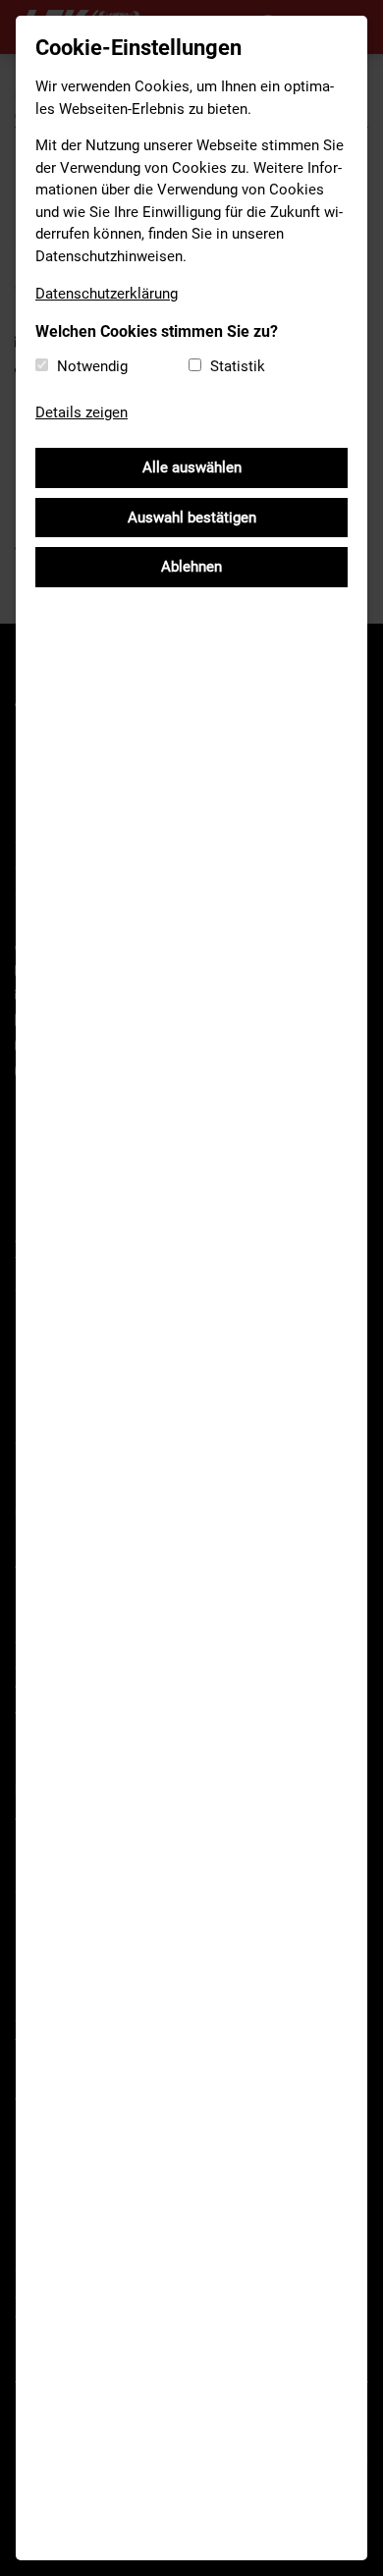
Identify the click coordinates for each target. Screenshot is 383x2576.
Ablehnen (191, 567)
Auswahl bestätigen (192, 518)
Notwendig (92, 366)
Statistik (238, 366)
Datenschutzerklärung (107, 294)
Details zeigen (82, 412)
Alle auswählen (192, 467)
